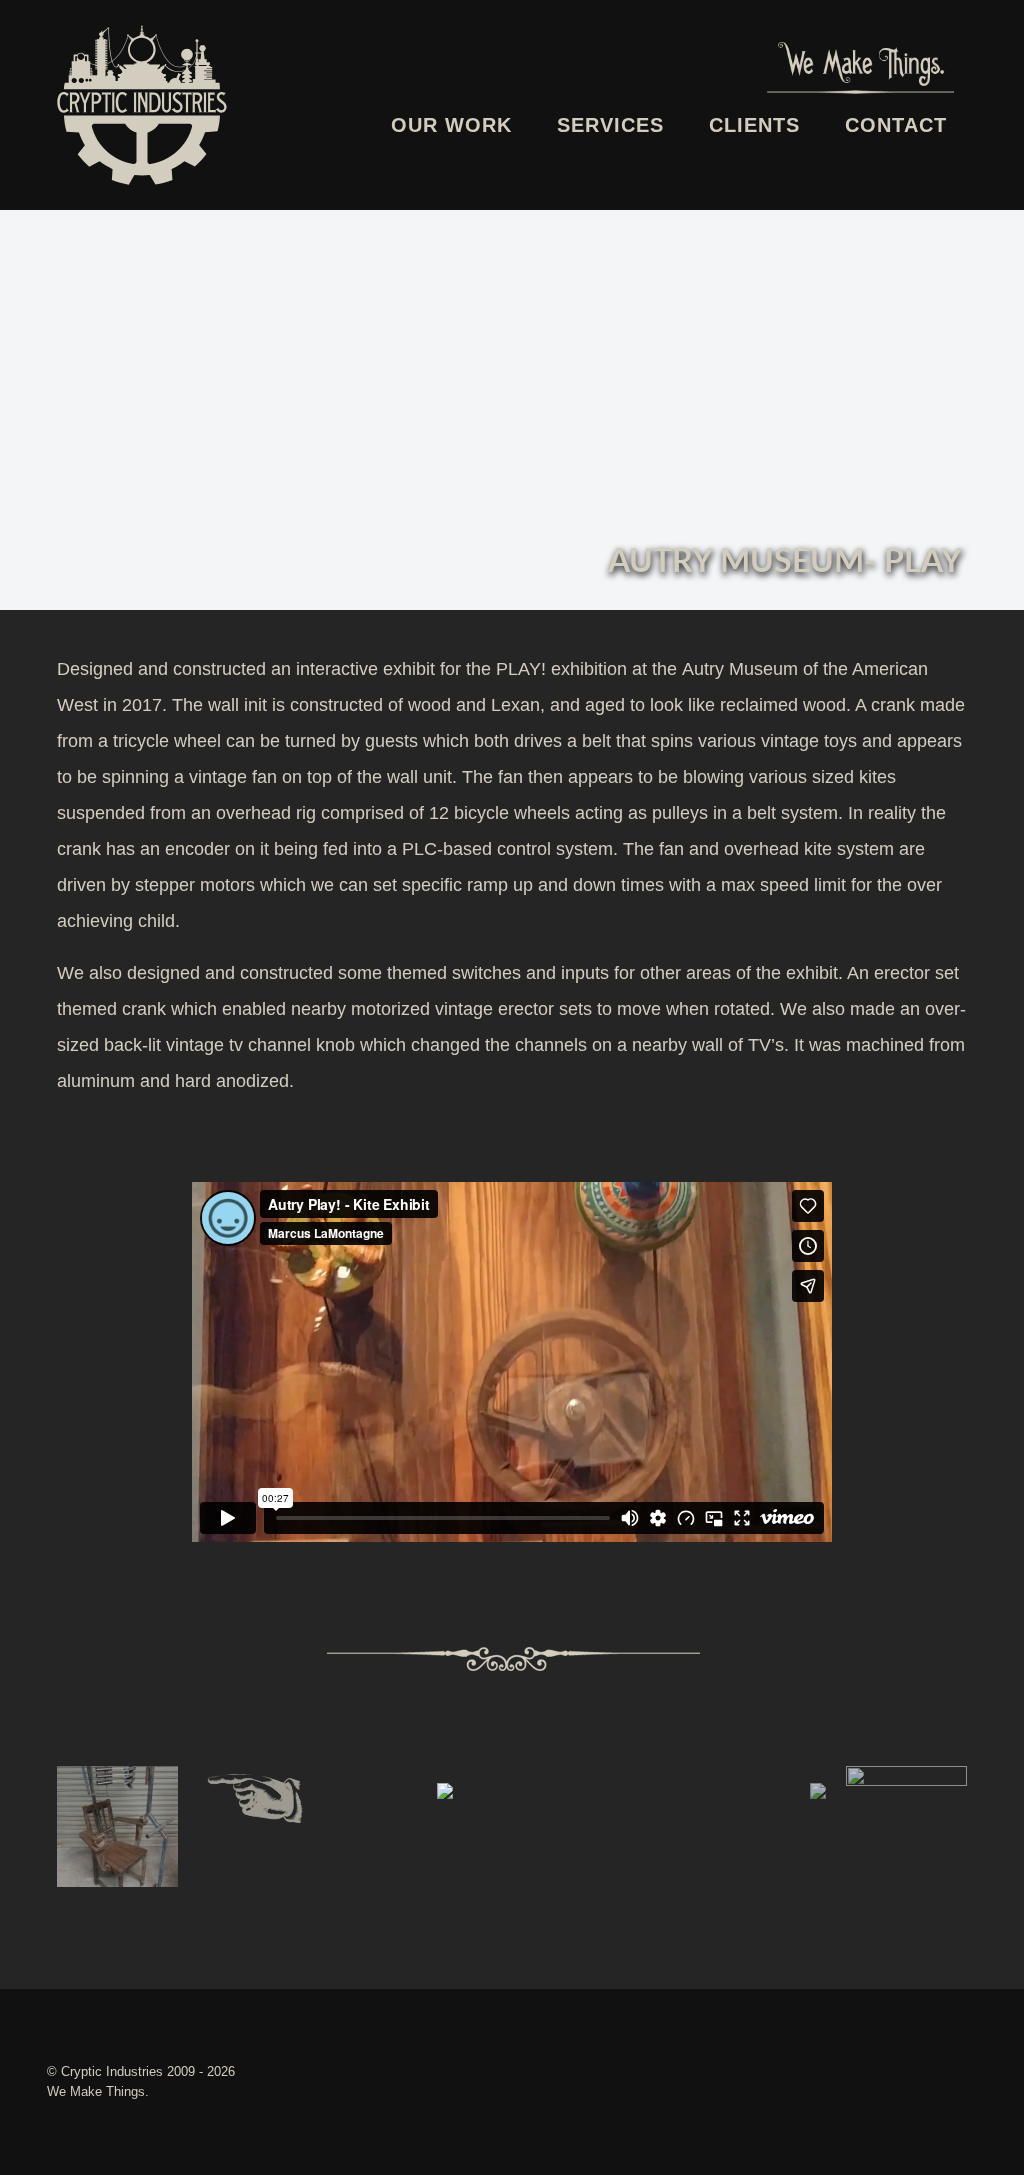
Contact (896, 125)
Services (610, 125)
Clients (754, 125)
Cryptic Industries (114, 2071)
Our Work (451, 125)
